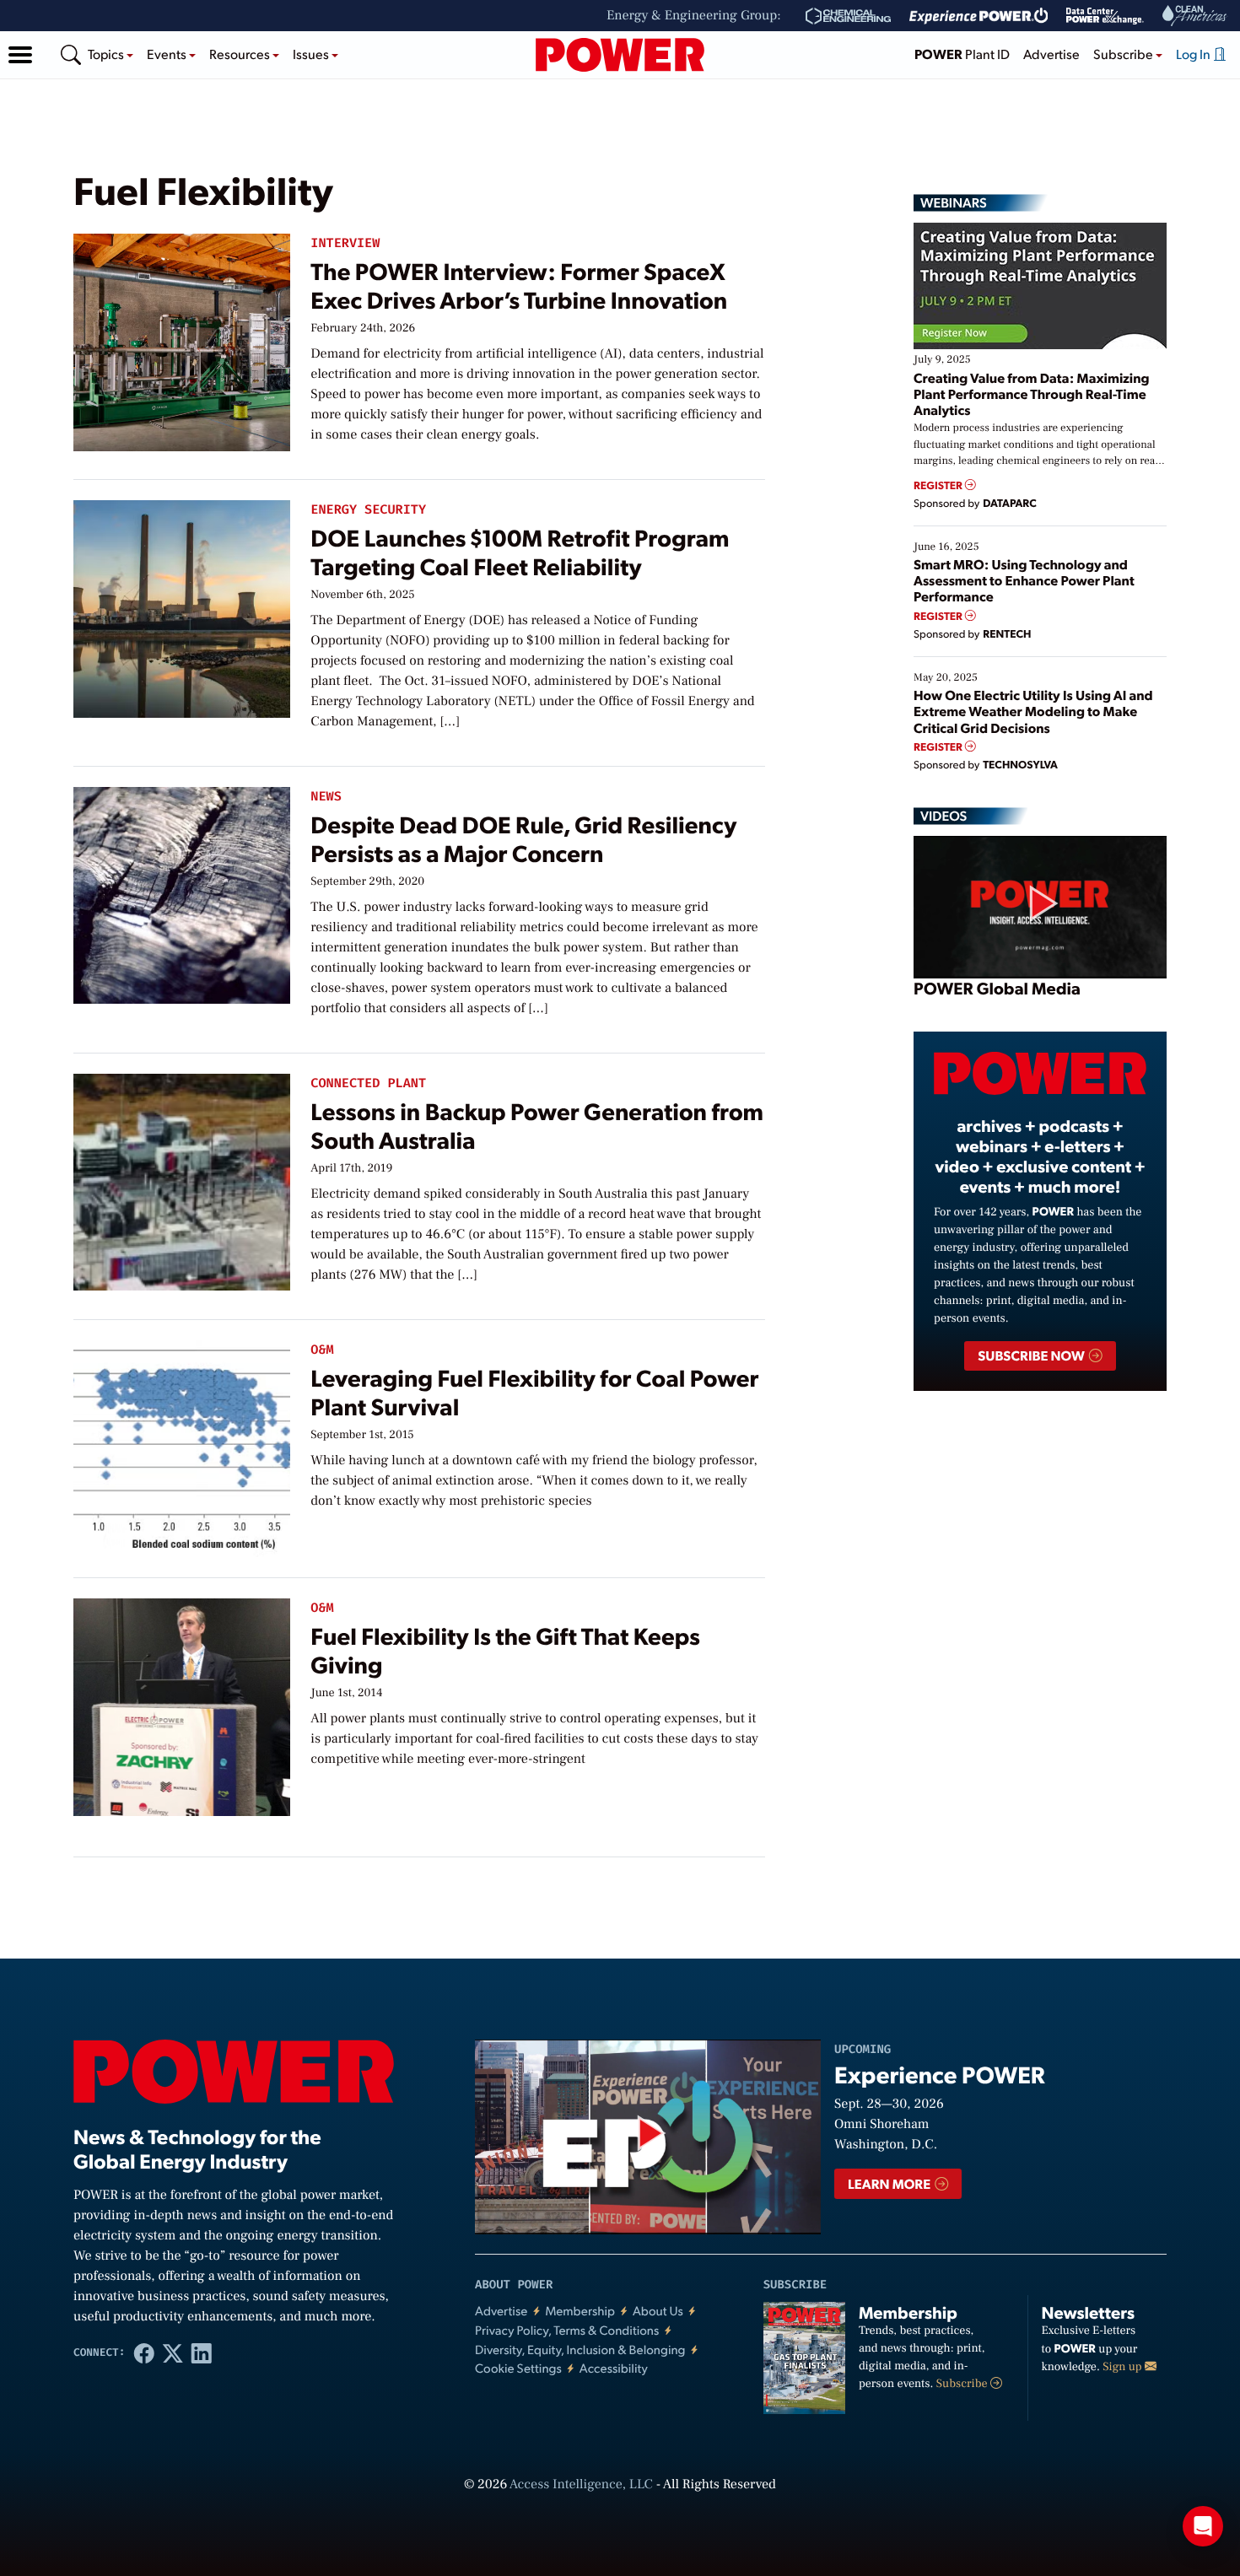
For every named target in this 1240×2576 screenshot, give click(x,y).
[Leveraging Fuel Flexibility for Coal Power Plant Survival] (182, 1445)
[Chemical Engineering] (848, 16)
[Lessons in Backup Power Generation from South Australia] (182, 1179)
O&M (322, 1350)
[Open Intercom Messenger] (1203, 2526)
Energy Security (368, 510)
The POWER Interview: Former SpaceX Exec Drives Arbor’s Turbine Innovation (519, 285)
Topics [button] (107, 54)
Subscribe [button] (1124, 54)
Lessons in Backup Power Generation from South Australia (537, 1125)
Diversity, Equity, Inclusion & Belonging (580, 2350)
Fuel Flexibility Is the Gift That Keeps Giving (505, 1649)
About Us (658, 2311)
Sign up (1124, 2367)
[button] (20, 55)
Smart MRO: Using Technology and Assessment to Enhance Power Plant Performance (1024, 580)
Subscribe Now (1032, 1355)
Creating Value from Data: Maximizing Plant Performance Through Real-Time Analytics (1032, 393)
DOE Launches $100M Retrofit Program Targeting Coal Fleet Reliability (520, 551)
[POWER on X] (173, 2352)
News (326, 797)
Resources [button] (241, 54)
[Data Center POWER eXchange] (1105, 16)
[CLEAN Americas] (1195, 16)
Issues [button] (312, 54)
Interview (345, 243)
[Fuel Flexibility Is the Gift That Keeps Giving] (182, 1703)
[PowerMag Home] (620, 55)
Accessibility (614, 2368)
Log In (1194, 54)
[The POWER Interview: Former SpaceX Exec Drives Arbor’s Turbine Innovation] (182, 339)
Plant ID (962, 54)
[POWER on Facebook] (144, 2352)
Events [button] (168, 54)
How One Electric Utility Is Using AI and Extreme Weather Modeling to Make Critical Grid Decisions (1033, 711)
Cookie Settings (518, 2368)
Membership (580, 2311)
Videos (943, 816)
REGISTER (939, 485)
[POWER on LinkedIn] (202, 2352)
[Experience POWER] (979, 16)
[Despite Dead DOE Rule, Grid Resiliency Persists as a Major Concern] (182, 892)
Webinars (954, 202)
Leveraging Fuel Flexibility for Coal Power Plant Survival (534, 1391)
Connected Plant (368, 1083)
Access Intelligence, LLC (581, 2485)
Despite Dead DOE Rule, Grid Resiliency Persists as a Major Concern (523, 838)
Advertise (1051, 54)
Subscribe (963, 2384)
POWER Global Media (997, 988)
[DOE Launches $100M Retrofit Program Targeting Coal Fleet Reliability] (182, 605)
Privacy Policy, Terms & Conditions (567, 2330)
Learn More (890, 2183)
